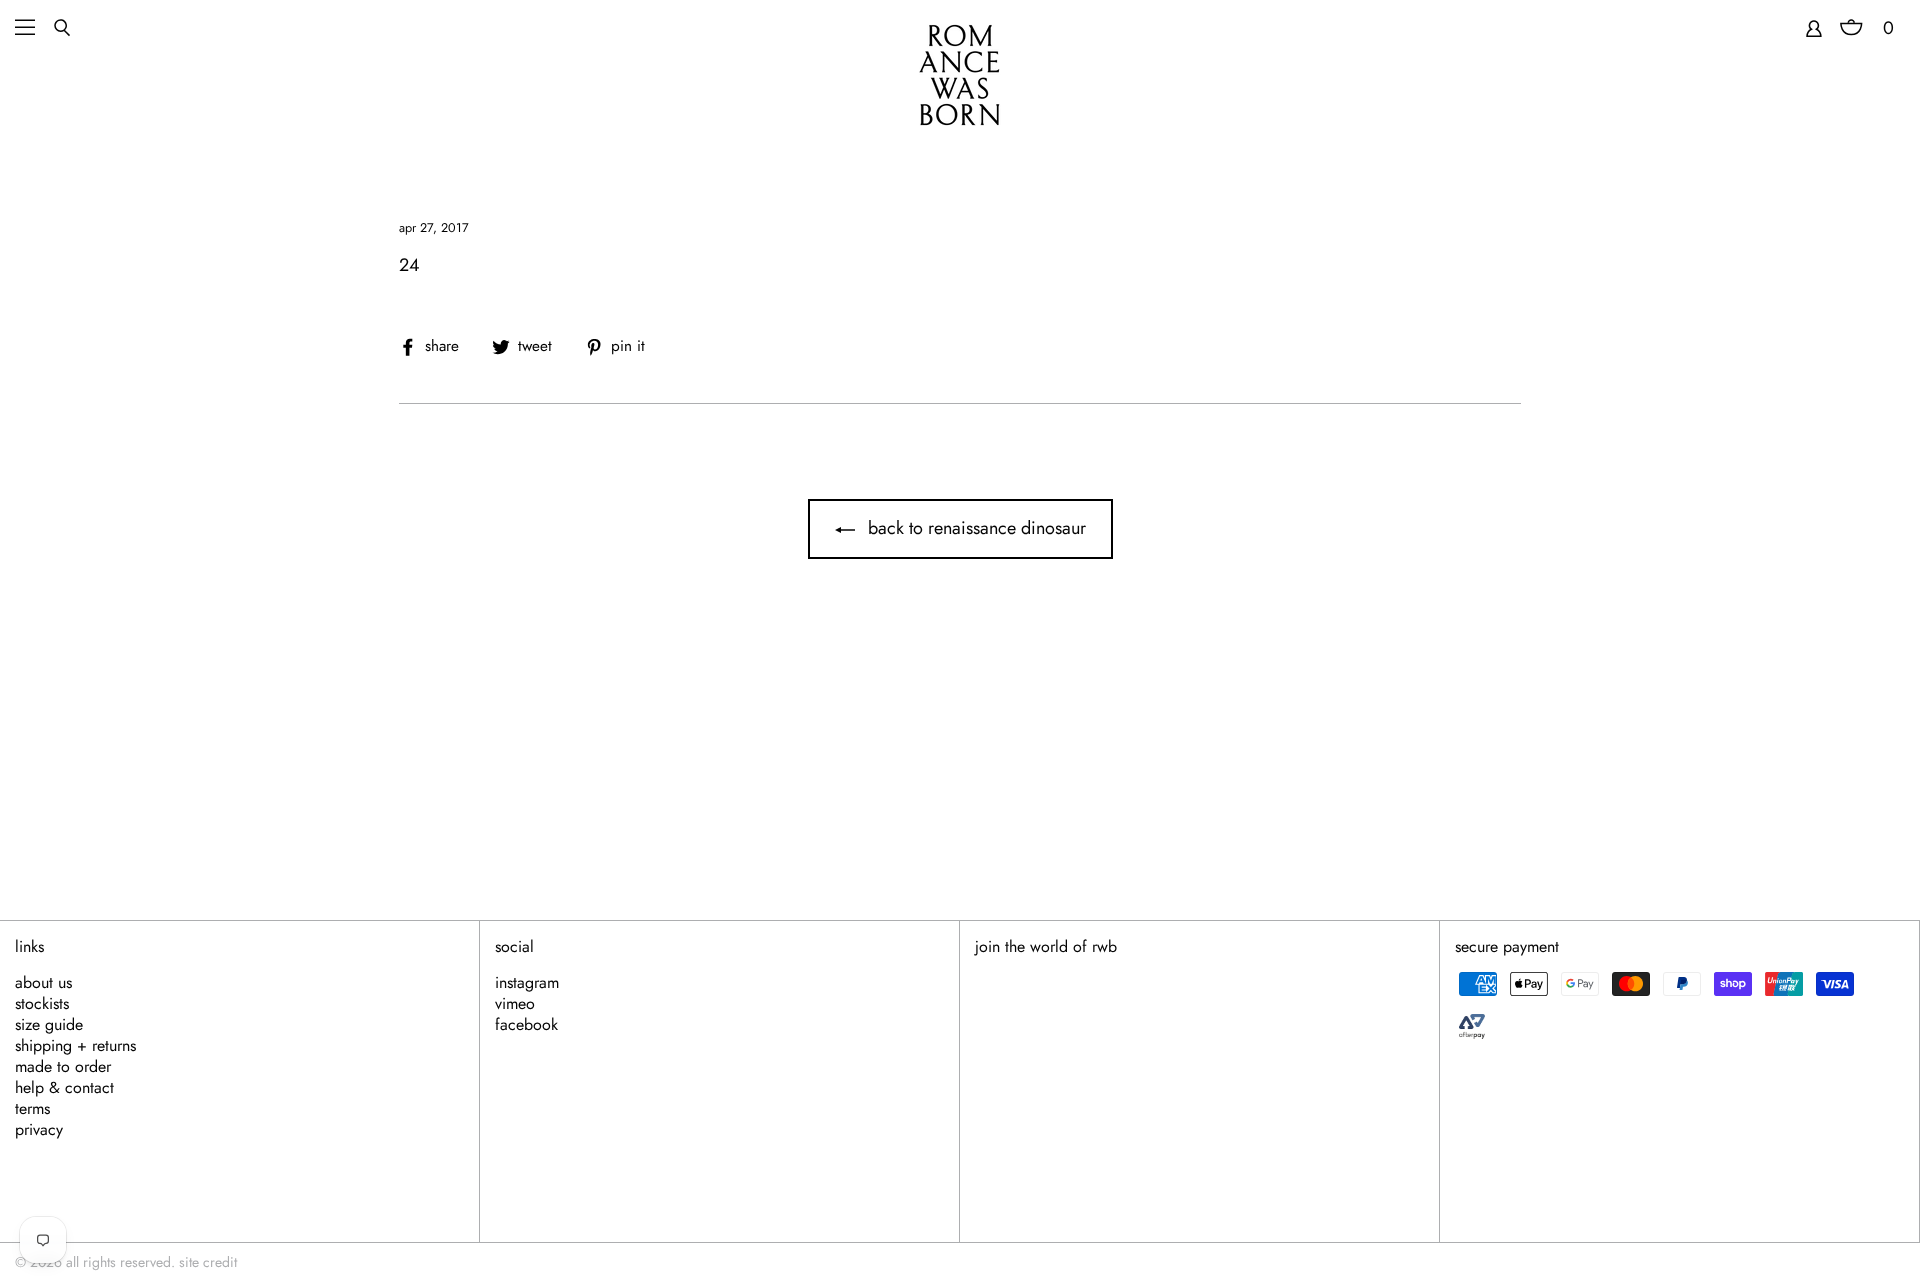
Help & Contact (64, 1088)
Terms (32, 1109)
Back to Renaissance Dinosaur (974, 528)
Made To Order (63, 1067)
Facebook (526, 1025)
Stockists (42, 1004)
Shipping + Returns (75, 1046)
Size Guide (49, 1025)
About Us (43, 983)
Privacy (39, 1130)
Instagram (527, 983)
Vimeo (515, 1004)
